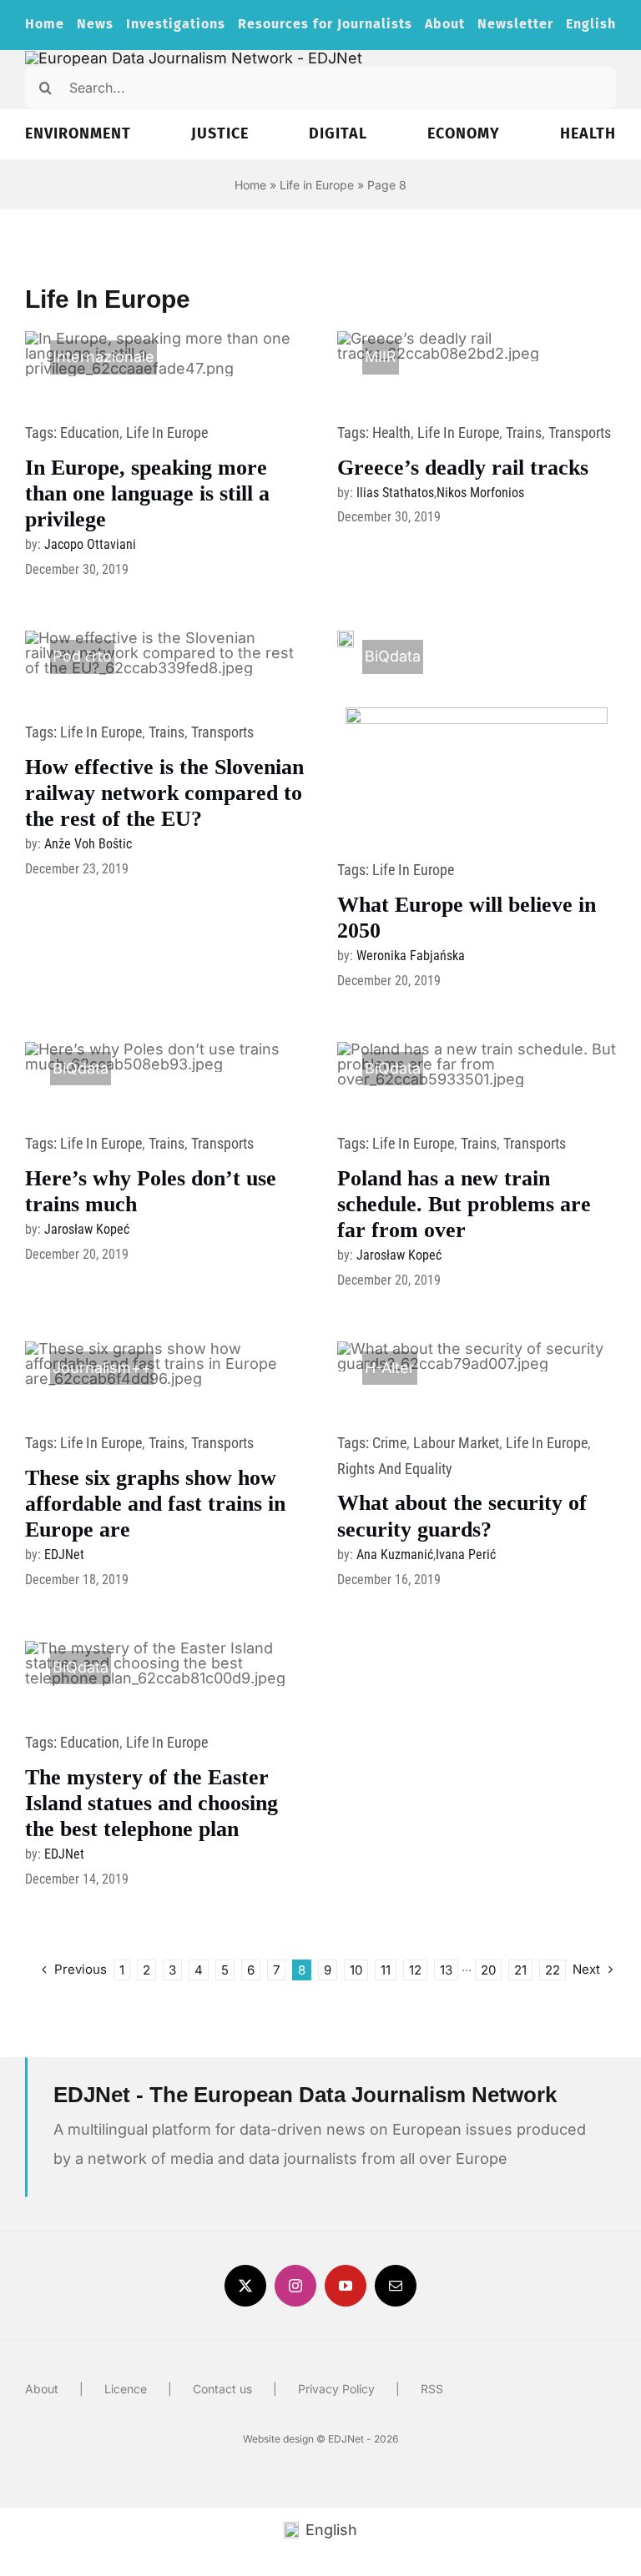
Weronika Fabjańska (411, 956)
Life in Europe (317, 185)
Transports (580, 433)
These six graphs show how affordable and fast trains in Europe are (155, 1504)
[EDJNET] (194, 58)
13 (446, 1970)
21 (520, 1970)
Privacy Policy (336, 2389)
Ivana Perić (466, 1555)
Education (90, 433)
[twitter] (245, 2286)
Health (391, 433)
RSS (432, 2389)
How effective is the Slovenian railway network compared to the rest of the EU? (164, 793)
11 (386, 1970)
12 (415, 1970)
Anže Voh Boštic (88, 844)
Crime (389, 1443)
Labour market (456, 1443)
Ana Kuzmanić (395, 1555)
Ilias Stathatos (395, 493)
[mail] (396, 2286)
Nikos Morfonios (480, 493)
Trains (524, 433)
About (42, 2389)
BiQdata (393, 656)
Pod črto (82, 656)
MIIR (381, 357)
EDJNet (64, 1555)
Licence (126, 2389)
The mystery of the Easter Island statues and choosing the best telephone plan (151, 1803)
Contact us (222, 2389)
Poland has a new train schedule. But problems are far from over (464, 1204)
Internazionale (103, 357)
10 (356, 1970)
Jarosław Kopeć (87, 1229)
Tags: (43, 433)
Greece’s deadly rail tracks (463, 468)
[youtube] (346, 2286)
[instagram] (295, 2286)
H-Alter (390, 1368)
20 (488, 1970)
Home (250, 185)
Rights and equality (395, 1469)
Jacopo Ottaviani (90, 544)
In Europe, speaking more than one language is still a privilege (147, 493)
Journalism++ (102, 1368)
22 (553, 1970)
